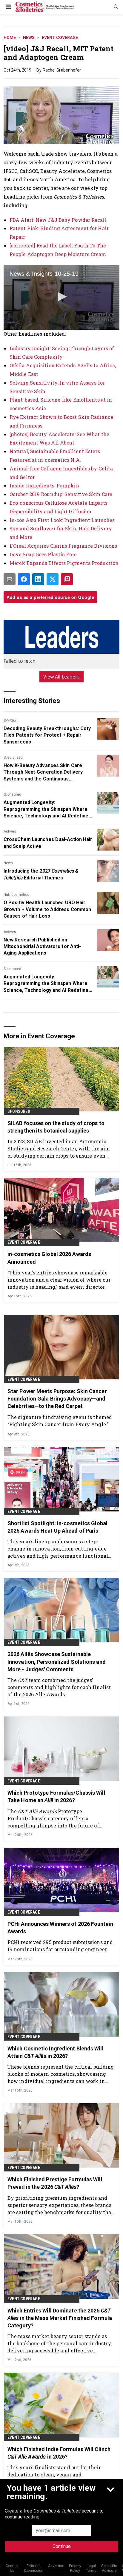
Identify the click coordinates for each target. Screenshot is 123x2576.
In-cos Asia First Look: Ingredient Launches (62, 520)
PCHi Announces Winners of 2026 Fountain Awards (60, 1928)
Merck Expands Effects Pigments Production (64, 563)
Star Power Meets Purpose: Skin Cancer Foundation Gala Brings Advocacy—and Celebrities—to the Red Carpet (57, 1399)
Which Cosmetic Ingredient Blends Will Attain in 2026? (56, 2052)
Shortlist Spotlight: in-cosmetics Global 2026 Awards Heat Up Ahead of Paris (57, 1527)
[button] (61, 297)
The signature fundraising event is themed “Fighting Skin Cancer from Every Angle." (60, 1421)
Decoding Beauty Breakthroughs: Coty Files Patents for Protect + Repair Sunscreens (47, 735)
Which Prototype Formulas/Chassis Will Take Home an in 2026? (56, 1796)
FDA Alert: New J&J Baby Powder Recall (58, 220)
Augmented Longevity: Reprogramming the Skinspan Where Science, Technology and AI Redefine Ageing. (46, 809)
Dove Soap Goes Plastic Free (43, 554)
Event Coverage (60, 38)
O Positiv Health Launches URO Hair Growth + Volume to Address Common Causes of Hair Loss (47, 909)
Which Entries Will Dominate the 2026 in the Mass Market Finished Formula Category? (60, 2318)
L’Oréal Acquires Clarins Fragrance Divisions (63, 546)
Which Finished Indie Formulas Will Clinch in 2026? (59, 2453)
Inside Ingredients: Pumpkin (44, 485)
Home (10, 38)
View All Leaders (62, 677)
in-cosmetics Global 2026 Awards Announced (49, 1258)
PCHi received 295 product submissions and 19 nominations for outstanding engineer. (60, 1946)
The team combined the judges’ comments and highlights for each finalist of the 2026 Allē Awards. (59, 1687)
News (29, 38)
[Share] (24, 579)
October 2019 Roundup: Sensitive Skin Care (61, 494)
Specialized (13, 758)
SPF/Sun (10, 721)
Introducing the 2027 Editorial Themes (41, 874)
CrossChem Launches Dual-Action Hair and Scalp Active (48, 843)
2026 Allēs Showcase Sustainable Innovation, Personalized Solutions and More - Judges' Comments (57, 1662)
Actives (10, 831)
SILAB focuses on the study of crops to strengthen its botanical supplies (56, 1127)
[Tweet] (53, 579)
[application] (61, 297)
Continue (62, 2546)
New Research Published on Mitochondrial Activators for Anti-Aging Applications (42, 947)
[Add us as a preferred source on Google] (67, 579)
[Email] (10, 579)
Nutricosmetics (16, 895)
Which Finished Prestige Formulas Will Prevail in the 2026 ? (55, 2183)
